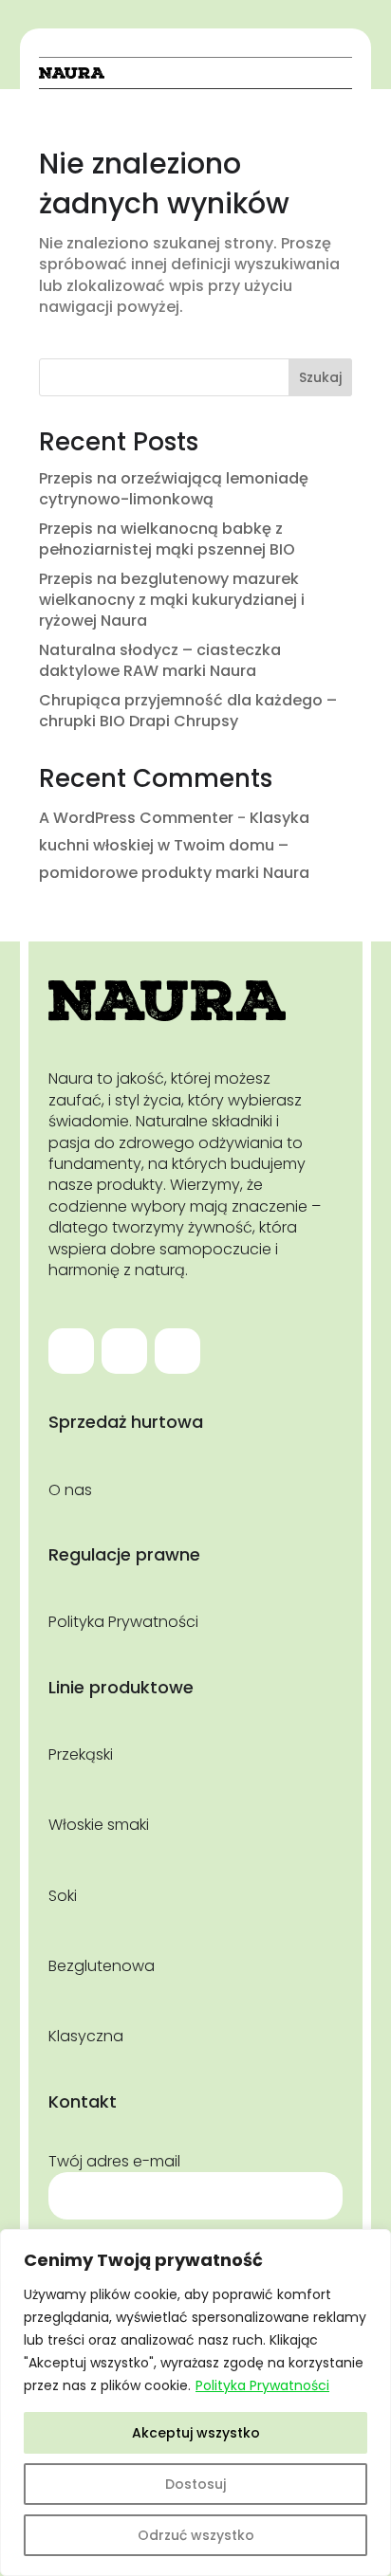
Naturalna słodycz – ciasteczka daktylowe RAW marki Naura (160, 660)
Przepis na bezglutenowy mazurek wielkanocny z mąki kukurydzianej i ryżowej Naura (172, 600)
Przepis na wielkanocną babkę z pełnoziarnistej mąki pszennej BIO (167, 539)
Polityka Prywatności (262, 2385)
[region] (195, 2402)
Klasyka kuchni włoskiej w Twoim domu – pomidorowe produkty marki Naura (174, 845)
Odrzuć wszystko (196, 2535)
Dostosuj (195, 2484)
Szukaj (320, 377)
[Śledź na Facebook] (71, 1351)
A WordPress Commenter (136, 818)
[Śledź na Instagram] (124, 1351)
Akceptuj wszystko (196, 2433)
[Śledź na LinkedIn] (177, 1351)
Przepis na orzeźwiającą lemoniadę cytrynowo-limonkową (174, 489)
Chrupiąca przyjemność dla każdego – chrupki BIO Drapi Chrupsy (188, 711)
